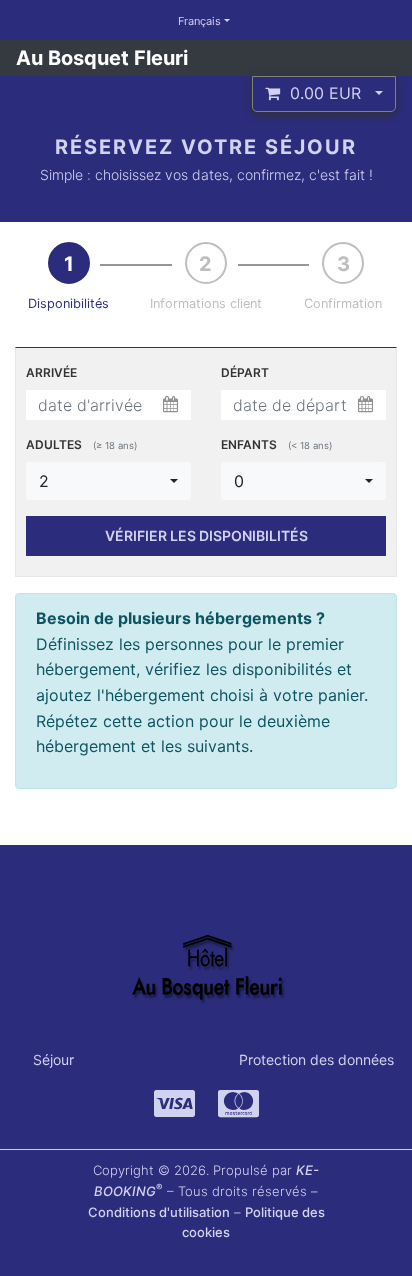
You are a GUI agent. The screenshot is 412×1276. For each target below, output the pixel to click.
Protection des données (316, 1059)
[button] (324, 94)
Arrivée (51, 372)
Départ (245, 372)
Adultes (81, 444)
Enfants (276, 444)
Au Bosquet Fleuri (102, 58)
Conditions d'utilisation (159, 1212)
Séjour (53, 1059)
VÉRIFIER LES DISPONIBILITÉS (206, 535)
